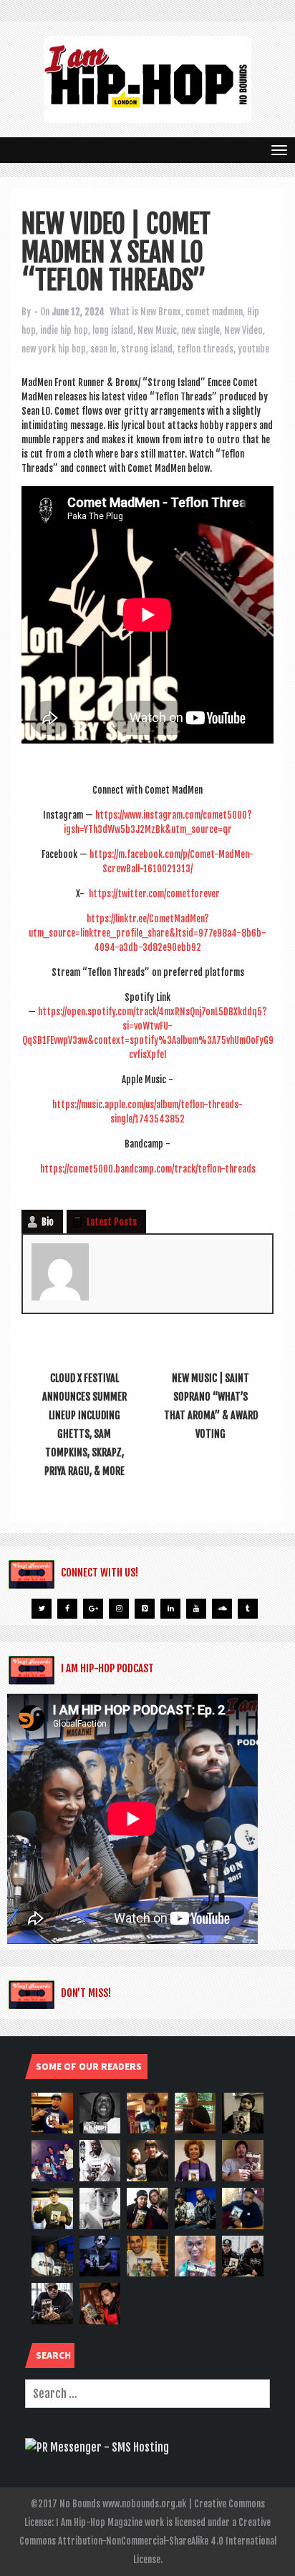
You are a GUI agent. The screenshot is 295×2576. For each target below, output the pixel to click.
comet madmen (214, 312)
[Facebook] (67, 1609)
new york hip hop (54, 349)
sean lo (103, 349)
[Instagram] (119, 1609)
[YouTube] (196, 1609)
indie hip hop (64, 330)
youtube (253, 349)
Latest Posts (112, 1222)
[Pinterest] (145, 1609)
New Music (157, 330)
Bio (48, 1222)
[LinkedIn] (170, 1609)
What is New (133, 312)
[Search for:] (147, 2394)
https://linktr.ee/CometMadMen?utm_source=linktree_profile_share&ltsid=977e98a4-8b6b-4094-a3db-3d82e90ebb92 (147, 933)
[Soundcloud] (222, 1609)
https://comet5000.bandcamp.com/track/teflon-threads (148, 1169)
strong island (147, 349)
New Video (243, 330)
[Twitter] (42, 1609)
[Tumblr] (248, 1609)
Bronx (170, 312)
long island (113, 330)
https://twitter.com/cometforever (154, 894)
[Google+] (93, 1609)
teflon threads (205, 349)
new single (200, 330)
